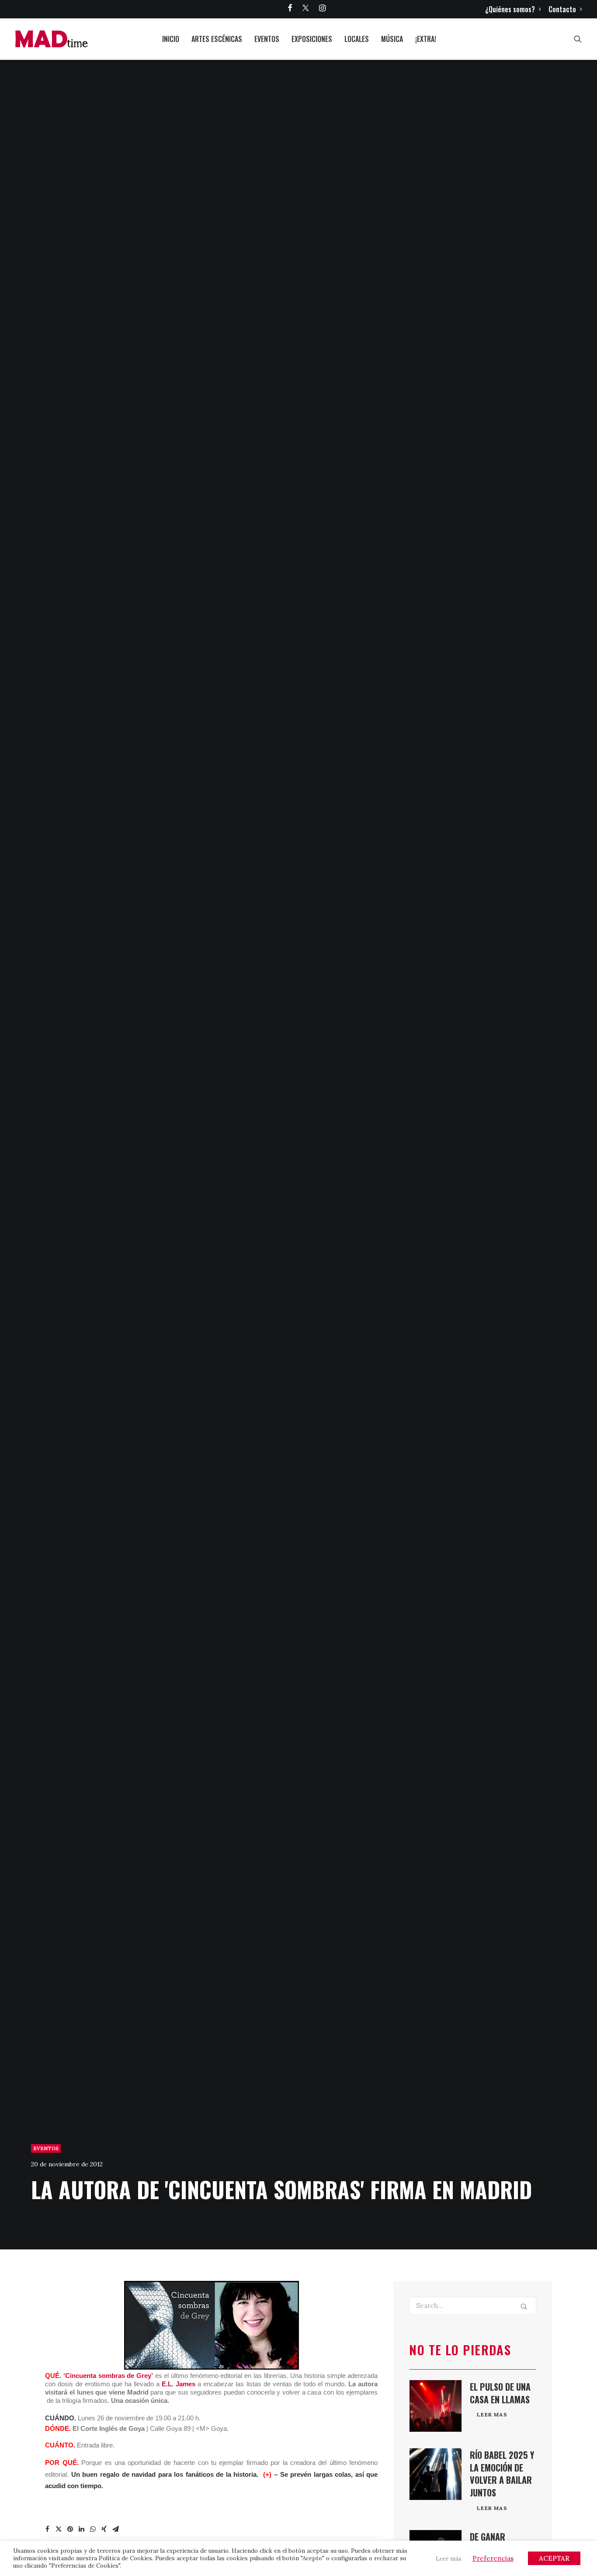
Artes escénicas (217, 39)
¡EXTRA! (426, 39)
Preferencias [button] (493, 2558)
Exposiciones (312, 39)
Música (392, 39)
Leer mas (492, 2414)
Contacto (562, 9)
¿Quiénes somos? (510, 9)
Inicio (171, 39)
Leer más (449, 2559)
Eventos (267, 39)
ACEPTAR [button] (554, 2558)
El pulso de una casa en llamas (500, 2393)
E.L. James (179, 2384)
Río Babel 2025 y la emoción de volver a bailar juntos (502, 2474)
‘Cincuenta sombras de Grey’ (108, 2376)
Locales (357, 39)
